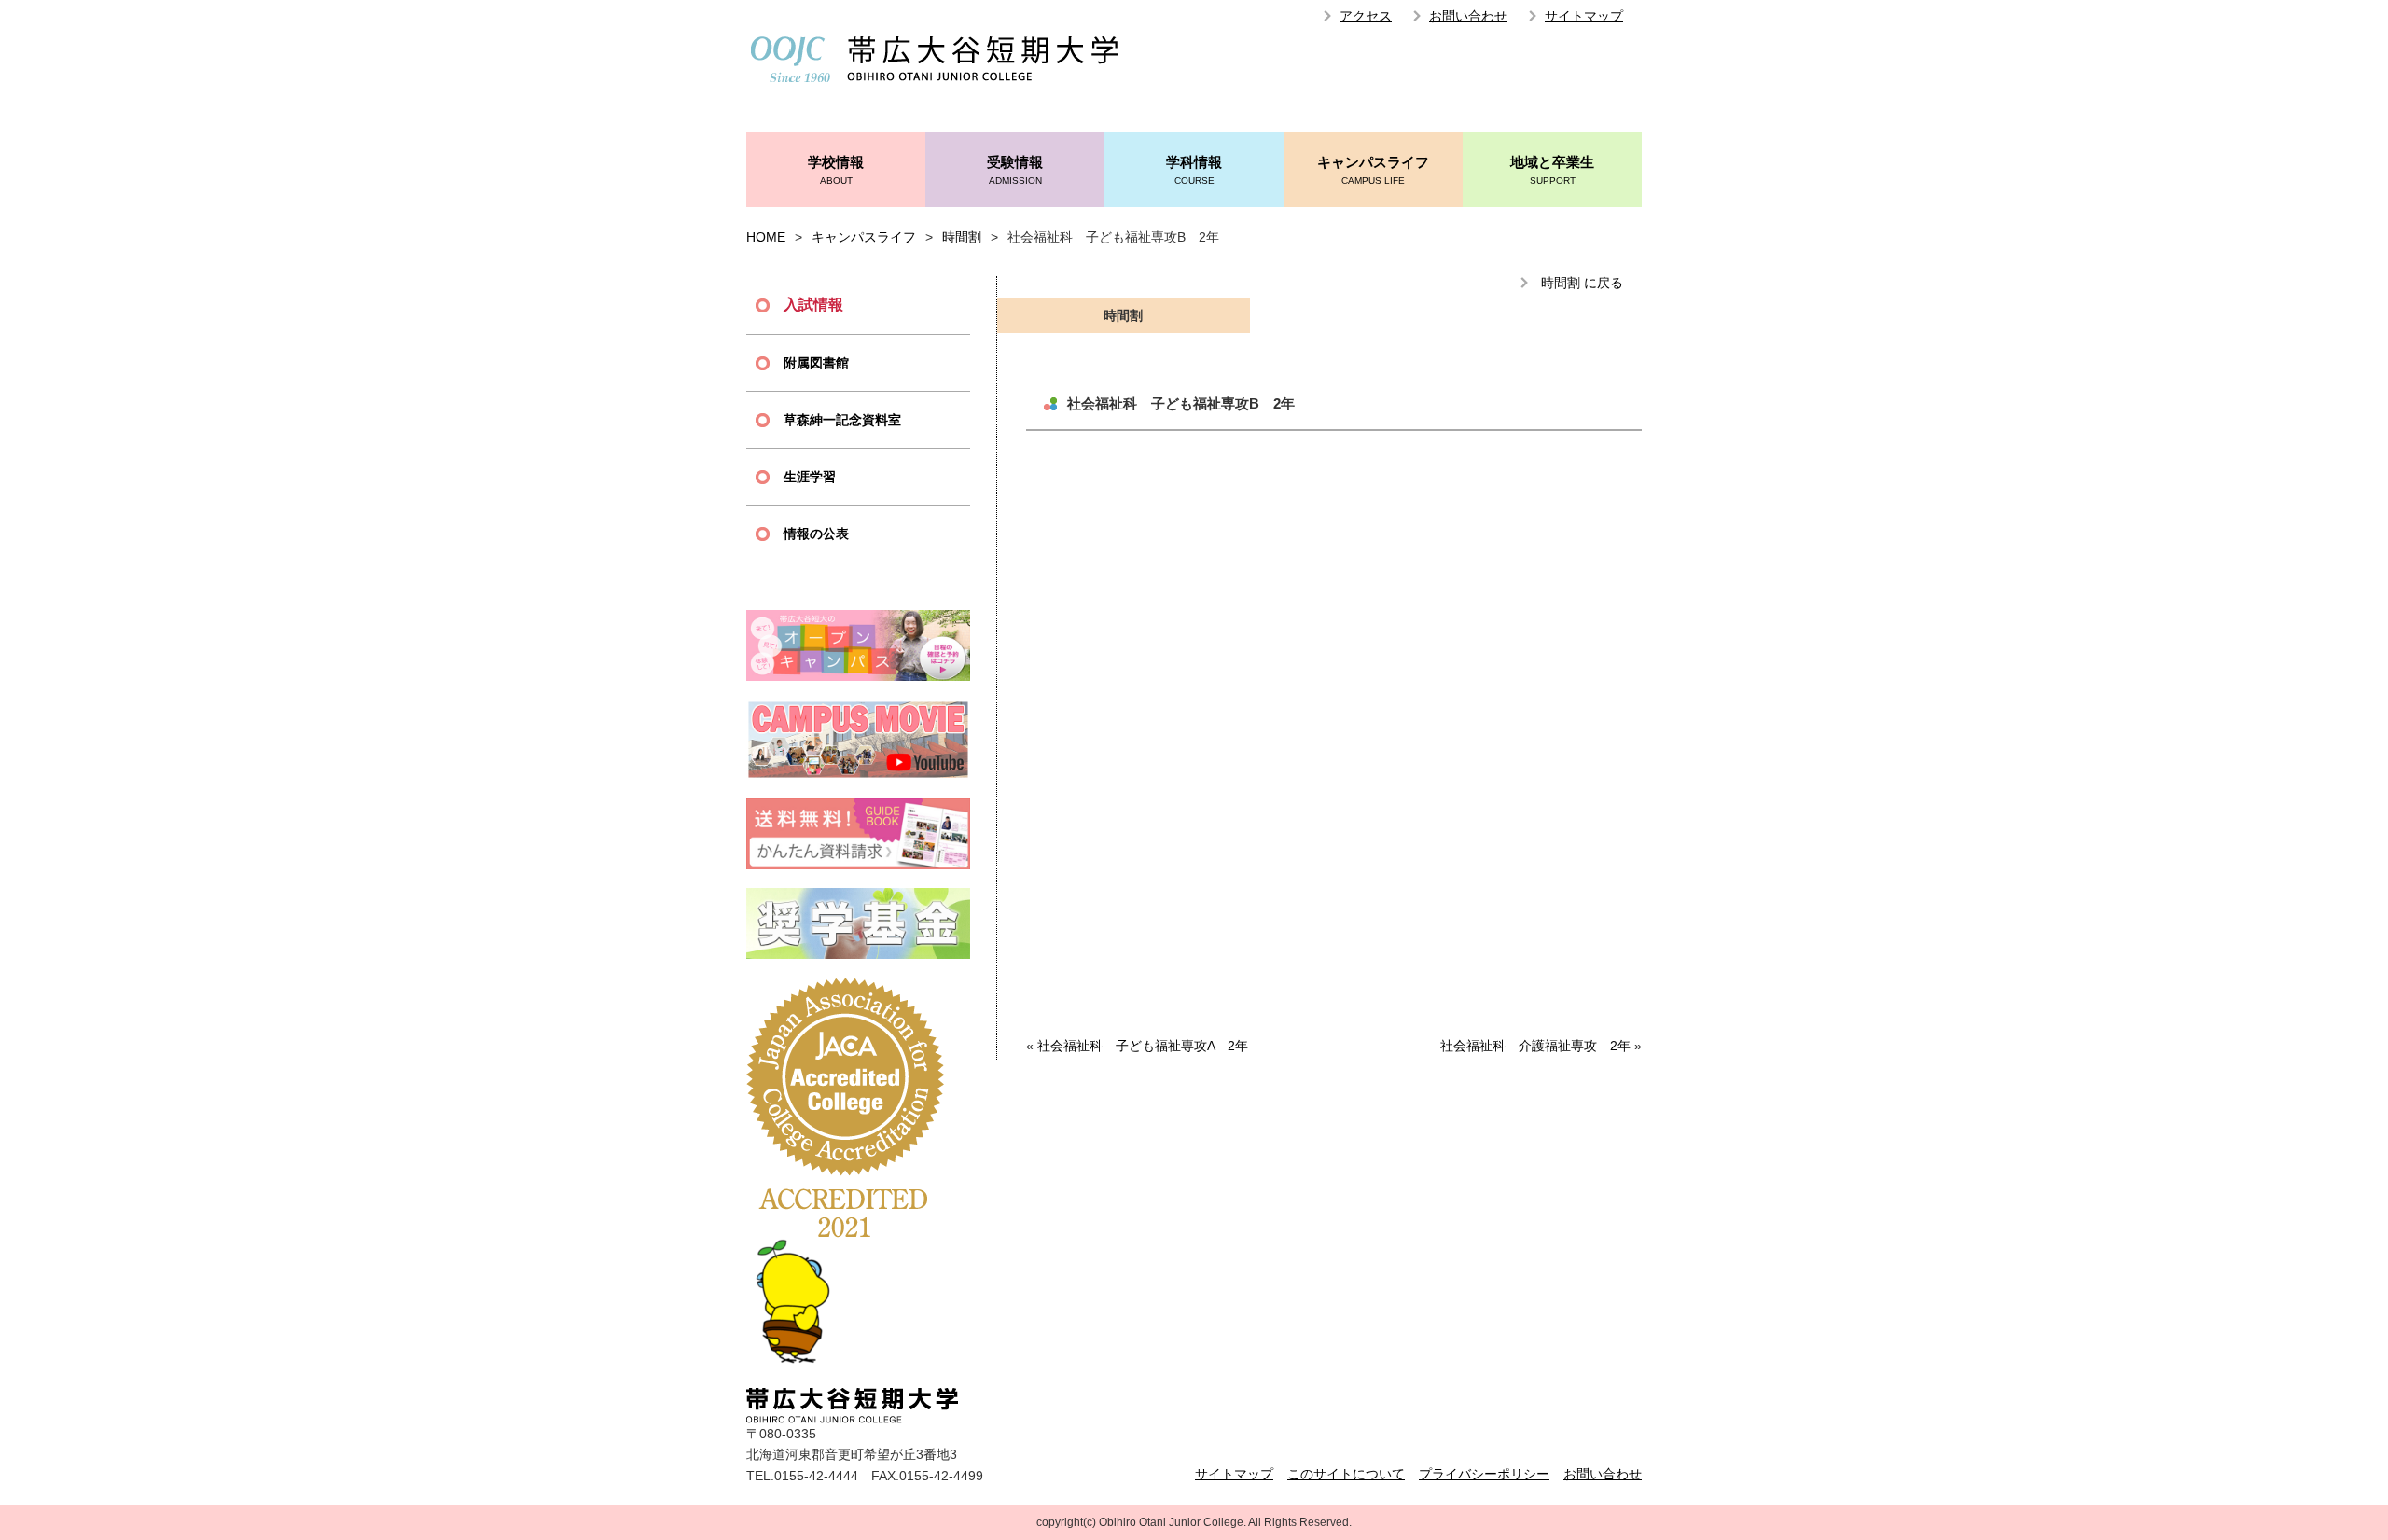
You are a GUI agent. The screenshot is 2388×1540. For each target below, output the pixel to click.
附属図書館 (816, 363)
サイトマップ (1584, 16)
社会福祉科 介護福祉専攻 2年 (1535, 1046)
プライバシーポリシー (1484, 1474)
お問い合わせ (1468, 16)
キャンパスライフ (1373, 170)
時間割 (962, 237)
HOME (766, 237)
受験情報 (1015, 170)
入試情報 (813, 305)
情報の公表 (816, 534)
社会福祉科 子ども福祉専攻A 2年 (1143, 1046)
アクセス (1366, 16)
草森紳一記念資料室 (842, 420)
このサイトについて (1346, 1474)
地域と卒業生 (1552, 170)
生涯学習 (810, 477)
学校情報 (836, 170)
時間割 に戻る (1582, 283)
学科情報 (1194, 170)
